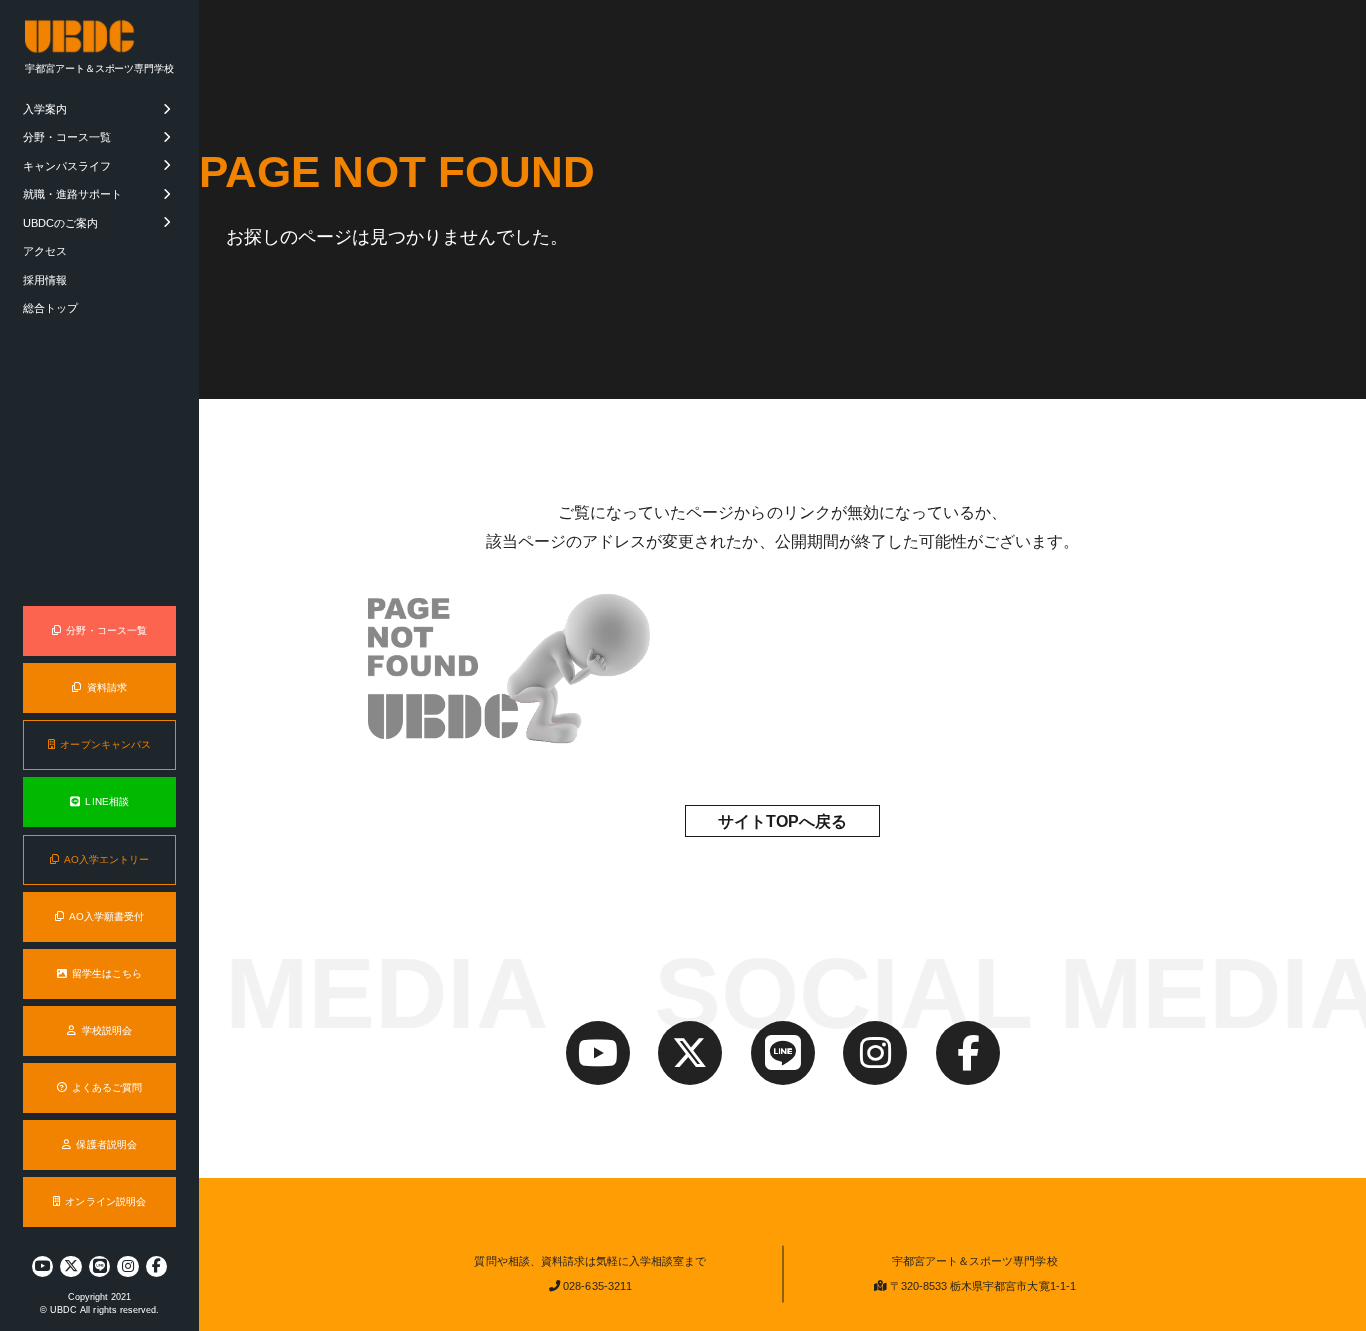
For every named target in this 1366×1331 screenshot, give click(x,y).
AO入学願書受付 (106, 916)
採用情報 (45, 280)
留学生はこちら (107, 973)
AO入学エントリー (106, 859)
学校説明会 (107, 1030)
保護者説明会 (106, 1144)
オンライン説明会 (105, 1201)
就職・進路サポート (72, 194)
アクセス (45, 251)
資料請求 (107, 687)
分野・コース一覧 (67, 137)
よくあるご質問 (107, 1087)
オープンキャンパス (105, 744)
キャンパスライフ (67, 166)
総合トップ (50, 308)
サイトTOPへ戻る (782, 821)
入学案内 (45, 109)
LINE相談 (106, 801)
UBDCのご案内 (60, 223)
